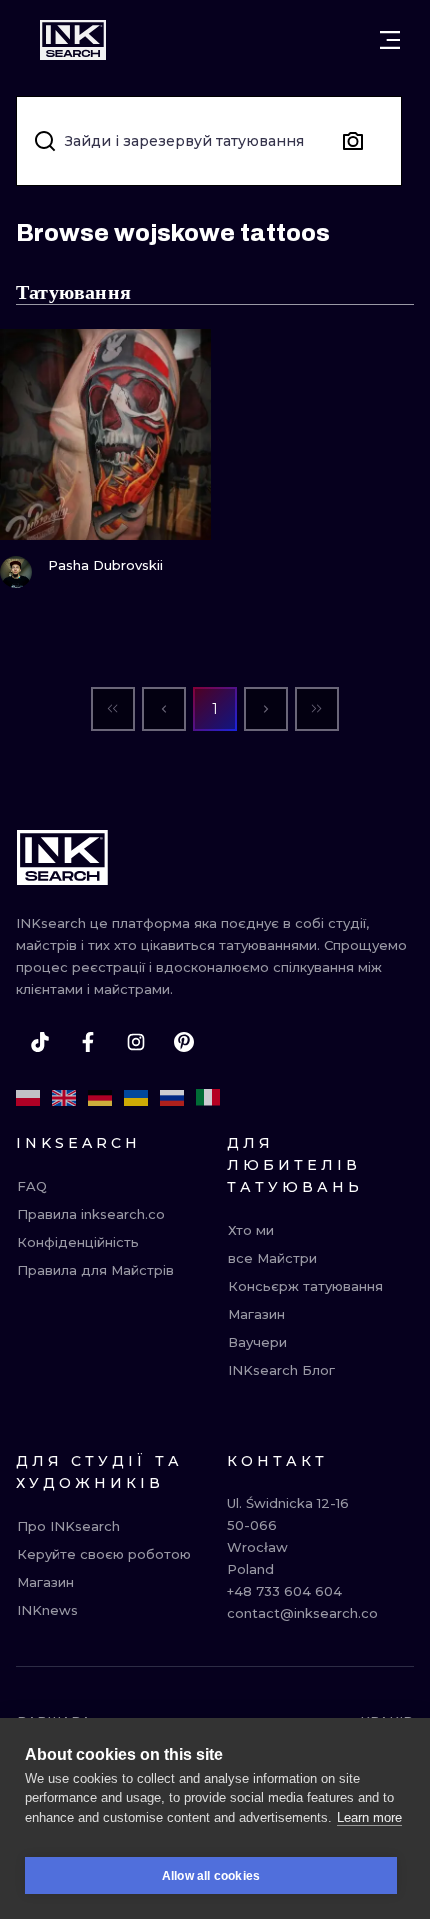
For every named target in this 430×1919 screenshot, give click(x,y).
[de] (100, 1098)
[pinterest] (184, 1042)
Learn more (369, 1817)
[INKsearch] (73, 40)
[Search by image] (353, 141)
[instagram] (136, 1042)
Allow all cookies (211, 1876)
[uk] (136, 1098)
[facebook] (88, 1042)
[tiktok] (40, 1042)
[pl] (28, 1098)
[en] (64, 1098)
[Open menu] (390, 40)
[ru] (172, 1098)
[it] (208, 1098)
